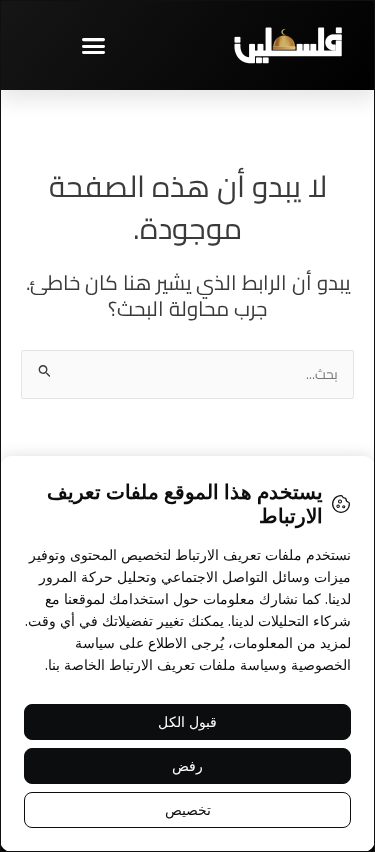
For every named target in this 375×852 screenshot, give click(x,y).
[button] (94, 45)
